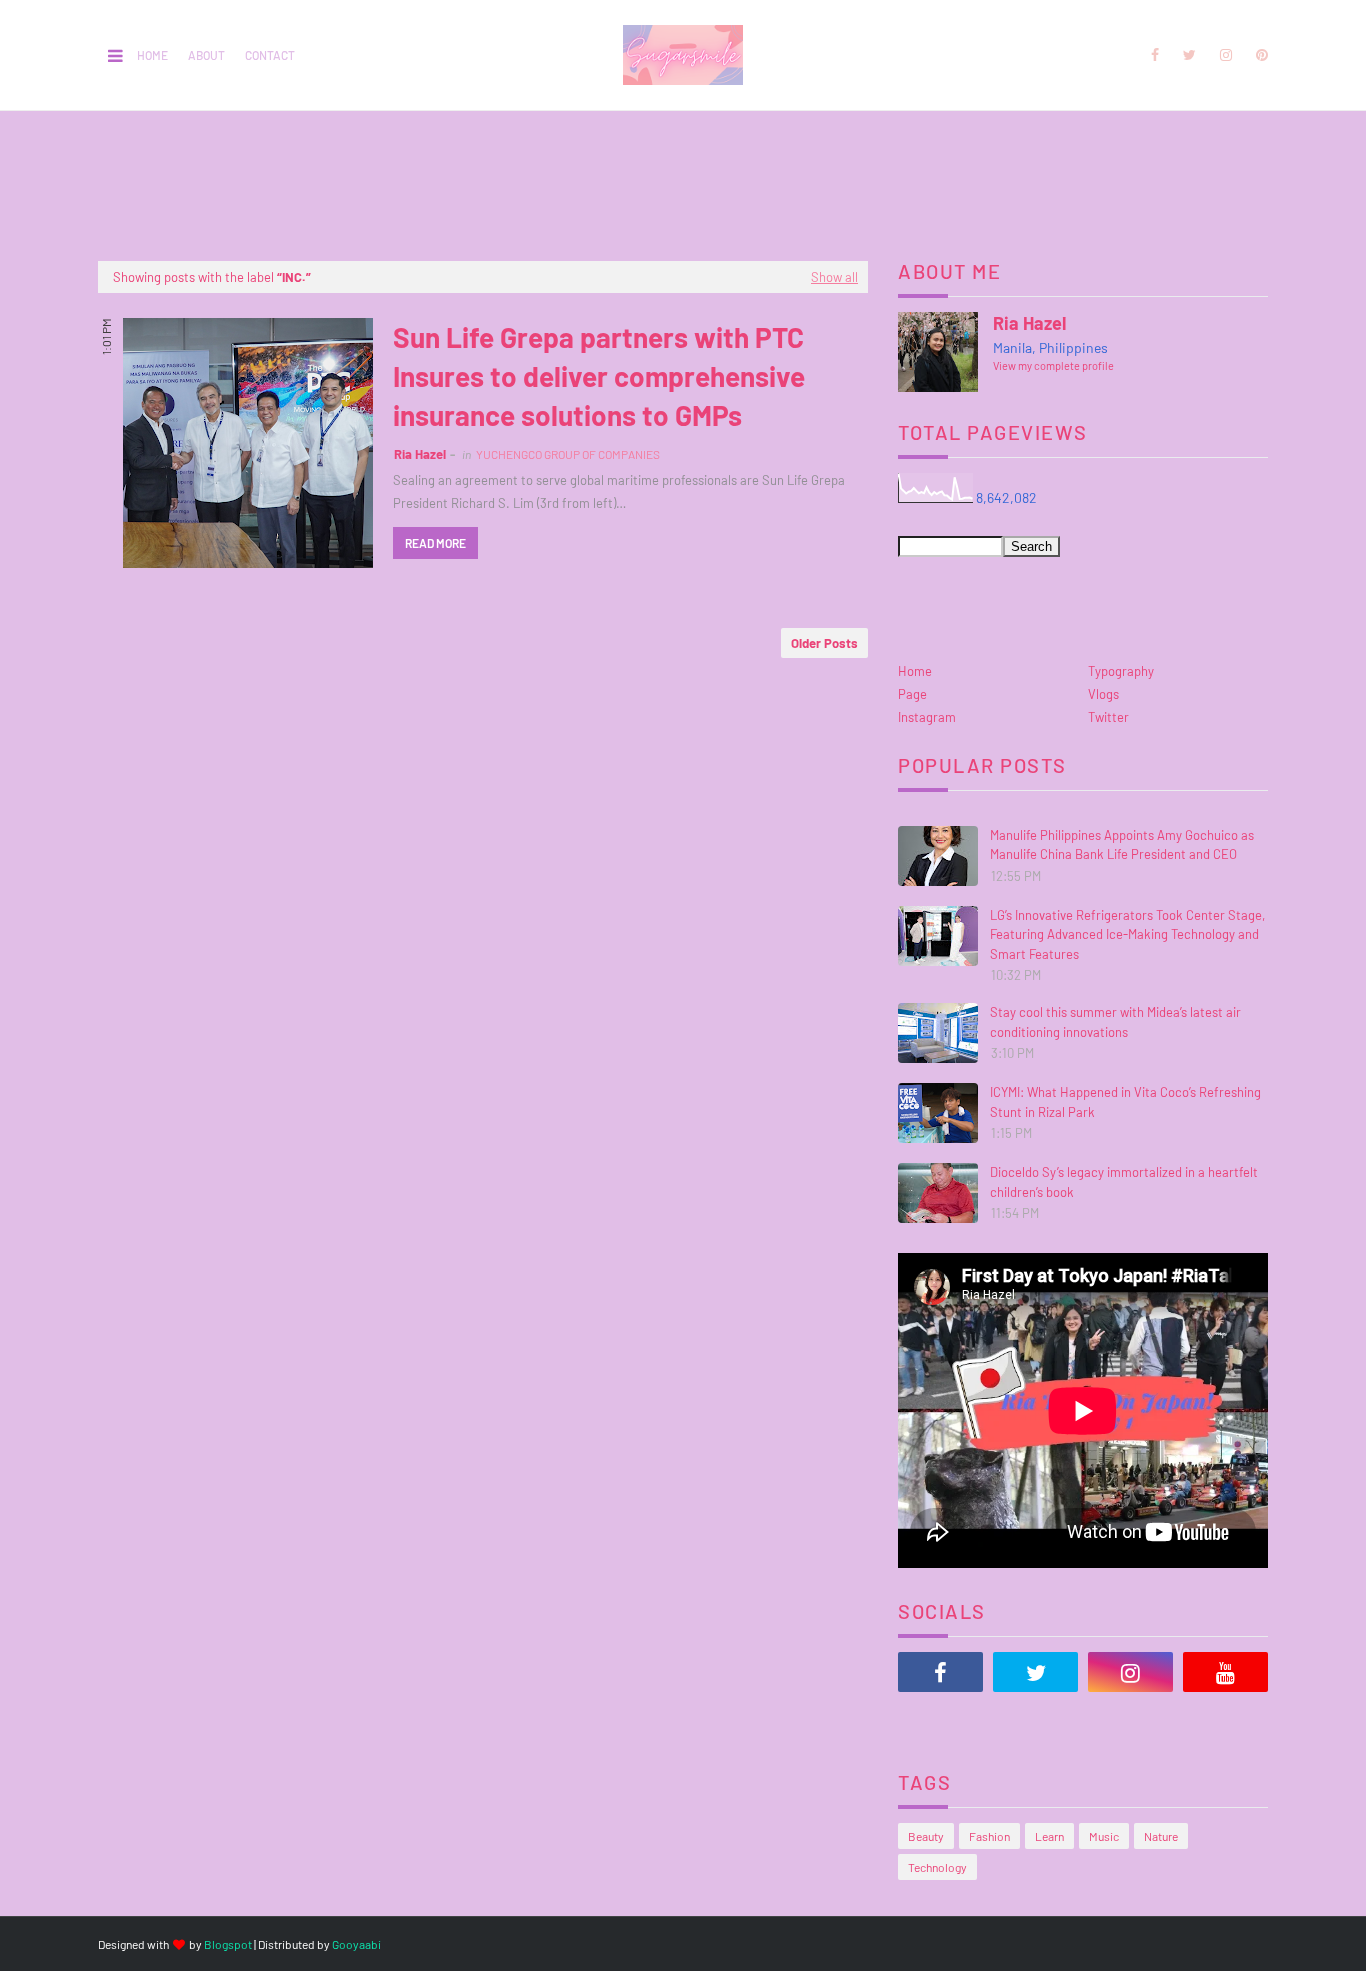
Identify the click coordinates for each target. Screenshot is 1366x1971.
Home (152, 55)
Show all (834, 277)
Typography (1121, 671)
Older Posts (824, 643)
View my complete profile (1053, 365)
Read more (435, 543)
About (206, 55)
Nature (1161, 1836)
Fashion (989, 1836)
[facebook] (1155, 55)
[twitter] (1189, 55)
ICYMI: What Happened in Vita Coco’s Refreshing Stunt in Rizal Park (1125, 1102)
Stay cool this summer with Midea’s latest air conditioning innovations (1115, 1022)
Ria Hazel (420, 454)
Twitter (1108, 717)
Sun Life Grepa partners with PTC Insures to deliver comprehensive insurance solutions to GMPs (599, 376)
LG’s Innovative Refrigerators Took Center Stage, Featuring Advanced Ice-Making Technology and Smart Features (1127, 934)
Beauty (926, 1836)
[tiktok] (940, 1722)
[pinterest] (1258, 55)
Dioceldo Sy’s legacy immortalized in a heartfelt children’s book (1124, 1182)
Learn (1049, 1836)
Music (1104, 1836)
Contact (270, 55)
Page (912, 694)
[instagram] (1226, 55)
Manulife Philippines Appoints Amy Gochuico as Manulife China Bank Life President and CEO (1122, 845)
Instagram (927, 717)
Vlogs (1103, 694)
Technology (937, 1867)
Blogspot (228, 1944)
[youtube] (1225, 1672)
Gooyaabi (356, 1944)
